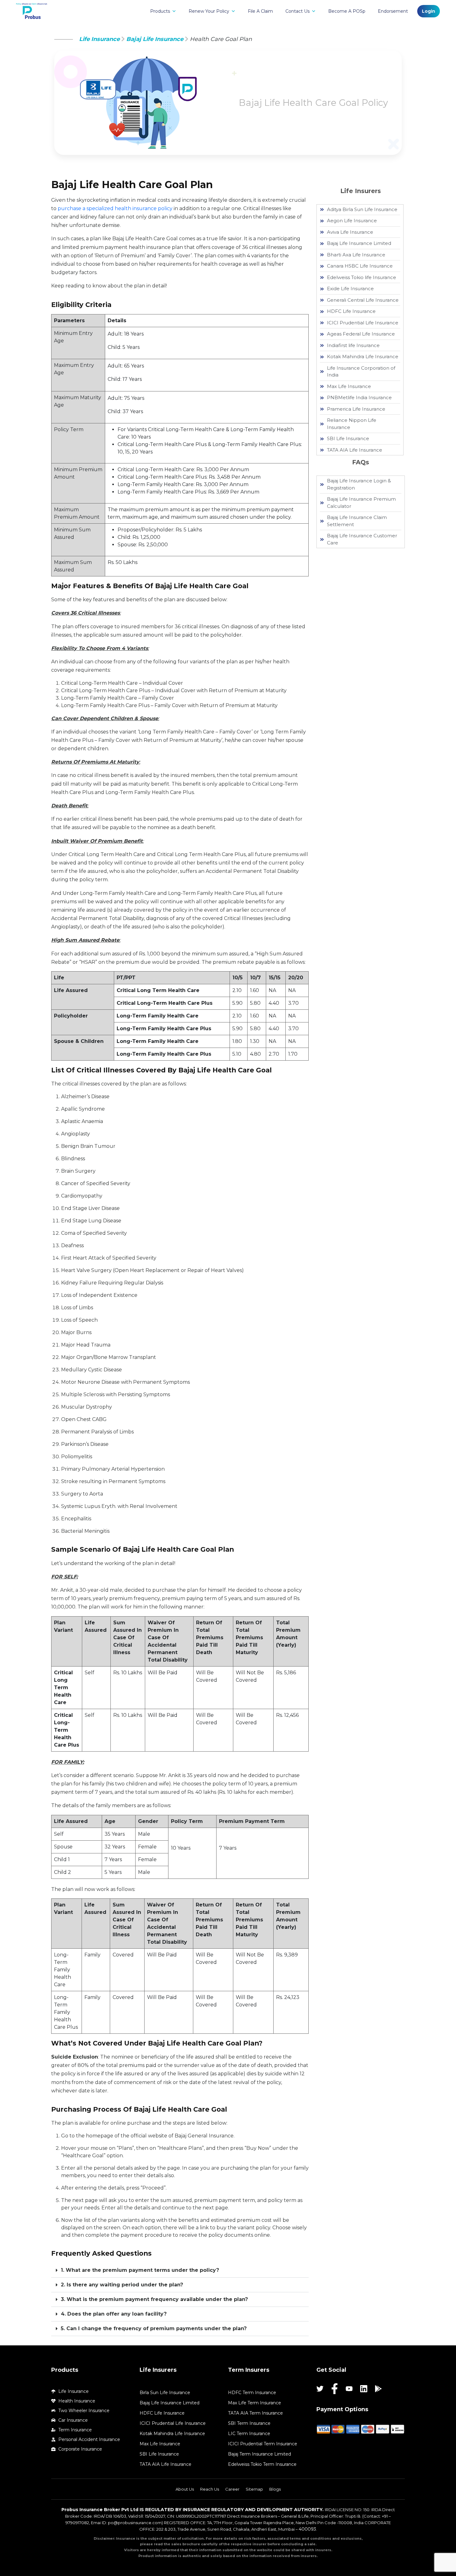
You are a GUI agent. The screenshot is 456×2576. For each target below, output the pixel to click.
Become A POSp (347, 11)
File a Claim (260, 11)
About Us (185, 2489)
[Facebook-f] (335, 2389)
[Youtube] (349, 2389)
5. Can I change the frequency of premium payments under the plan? (154, 2328)
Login (429, 11)
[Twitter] (320, 2389)
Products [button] (160, 11)
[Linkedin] (364, 2389)
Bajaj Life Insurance (155, 39)
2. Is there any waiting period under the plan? (122, 2285)
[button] (180, 2270)
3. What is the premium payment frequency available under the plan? (154, 2299)
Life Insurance (99, 39)
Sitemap (254, 2489)
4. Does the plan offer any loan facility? (114, 2314)
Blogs (275, 2489)
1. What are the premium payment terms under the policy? (140, 2270)
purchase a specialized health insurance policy (115, 208)
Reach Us (210, 2489)
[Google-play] (378, 2389)
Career (232, 2489)
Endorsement (393, 11)
